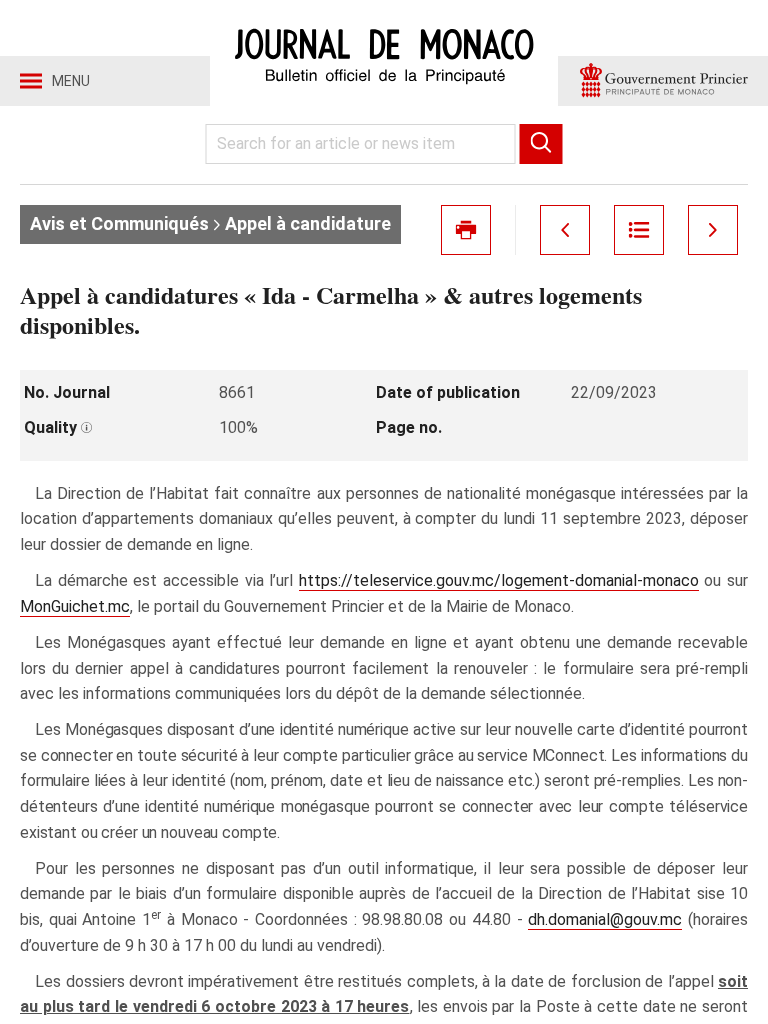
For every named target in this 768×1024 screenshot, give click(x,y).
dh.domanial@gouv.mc (605, 919)
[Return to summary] (639, 230)
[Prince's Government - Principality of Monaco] (663, 81)
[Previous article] (565, 230)
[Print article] (466, 230)
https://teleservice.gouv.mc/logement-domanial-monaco (499, 580)
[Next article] (713, 230)
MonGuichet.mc (75, 606)
